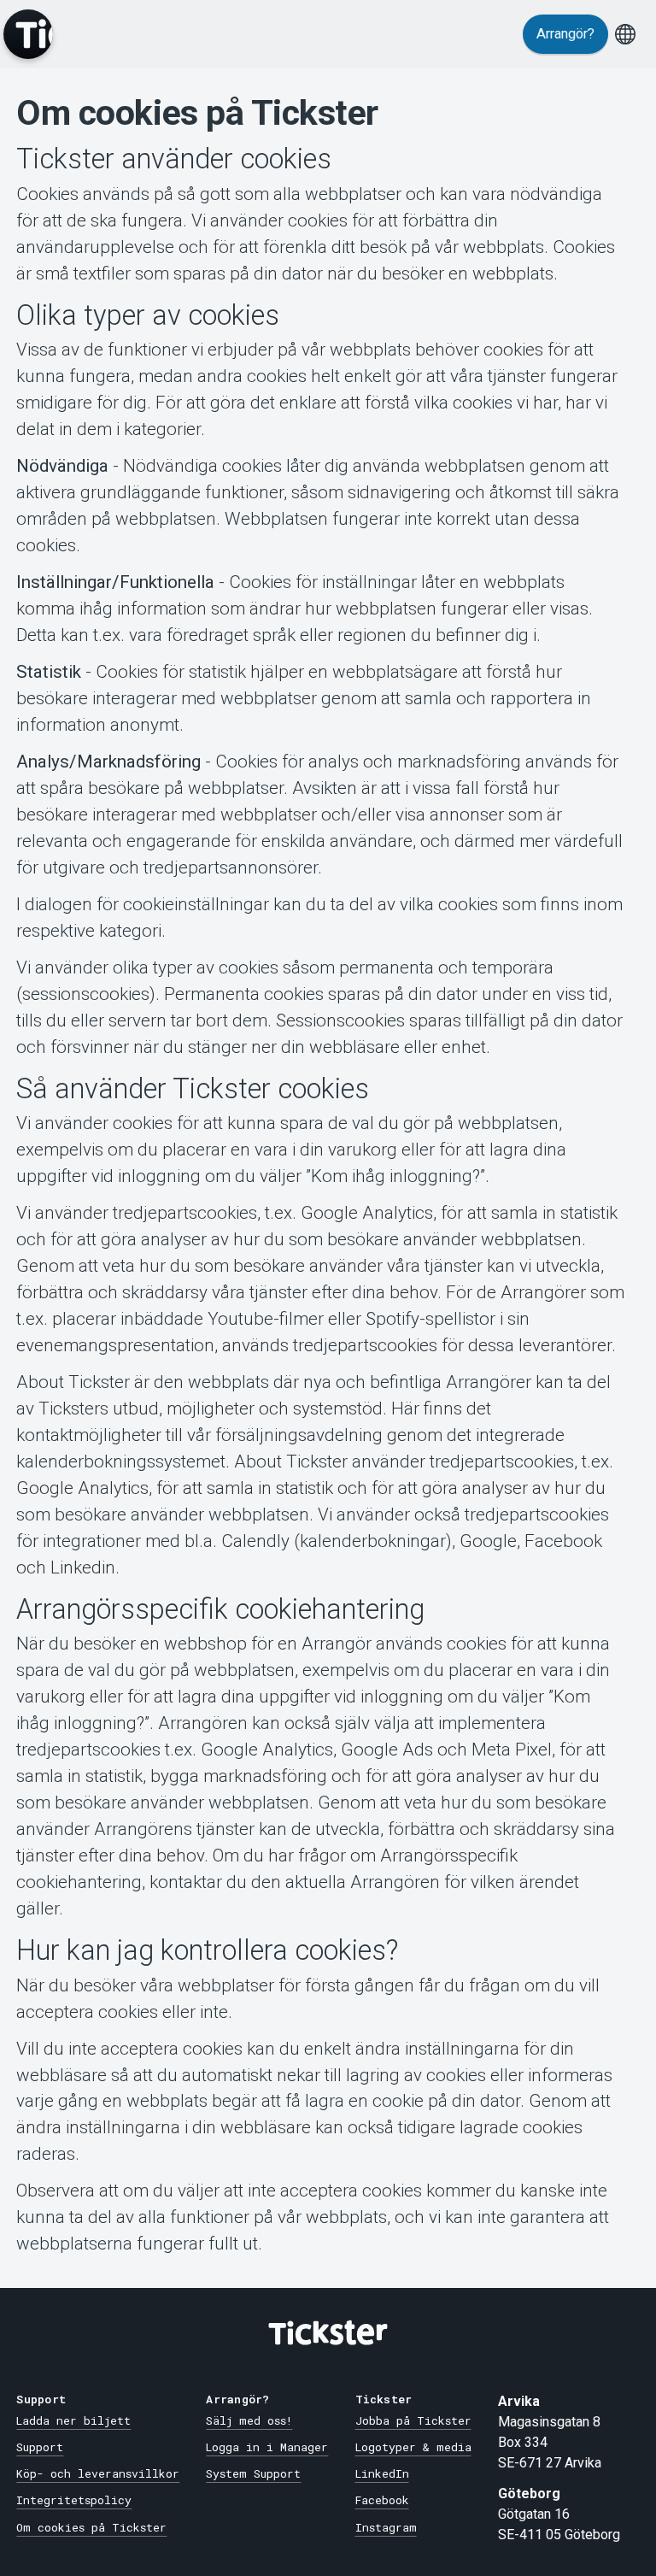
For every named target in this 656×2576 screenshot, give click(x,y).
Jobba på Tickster (413, 2420)
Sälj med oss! (249, 2420)
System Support (253, 2473)
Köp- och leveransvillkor (98, 2473)
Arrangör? (565, 34)
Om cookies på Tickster (91, 2527)
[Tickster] (28, 34)
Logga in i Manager (267, 2447)
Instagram (386, 2527)
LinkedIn (382, 2473)
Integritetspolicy (74, 2500)
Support (40, 2447)
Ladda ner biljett (73, 2420)
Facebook (382, 2500)
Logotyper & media (413, 2447)
